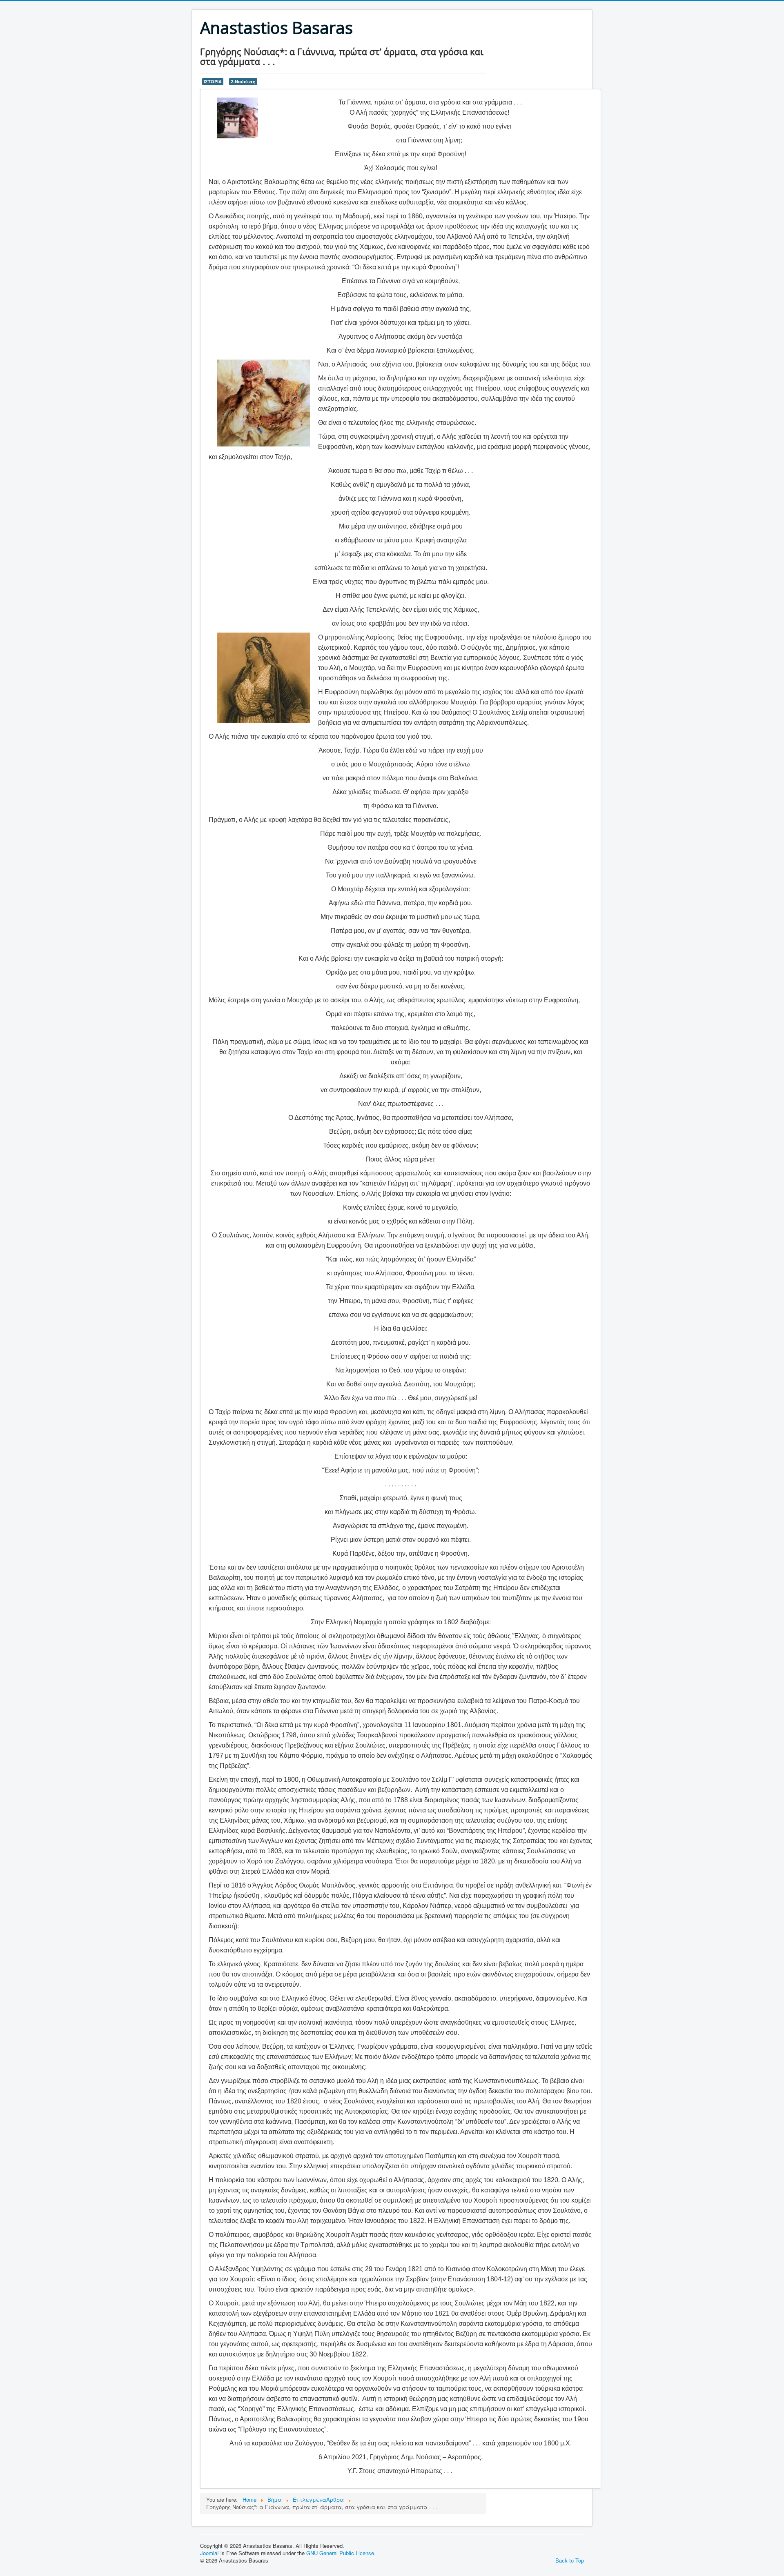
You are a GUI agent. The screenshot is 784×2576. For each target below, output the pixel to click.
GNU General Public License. (341, 2553)
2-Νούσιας (243, 81)
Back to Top (570, 2560)
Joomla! (209, 2553)
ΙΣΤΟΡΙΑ (213, 81)
